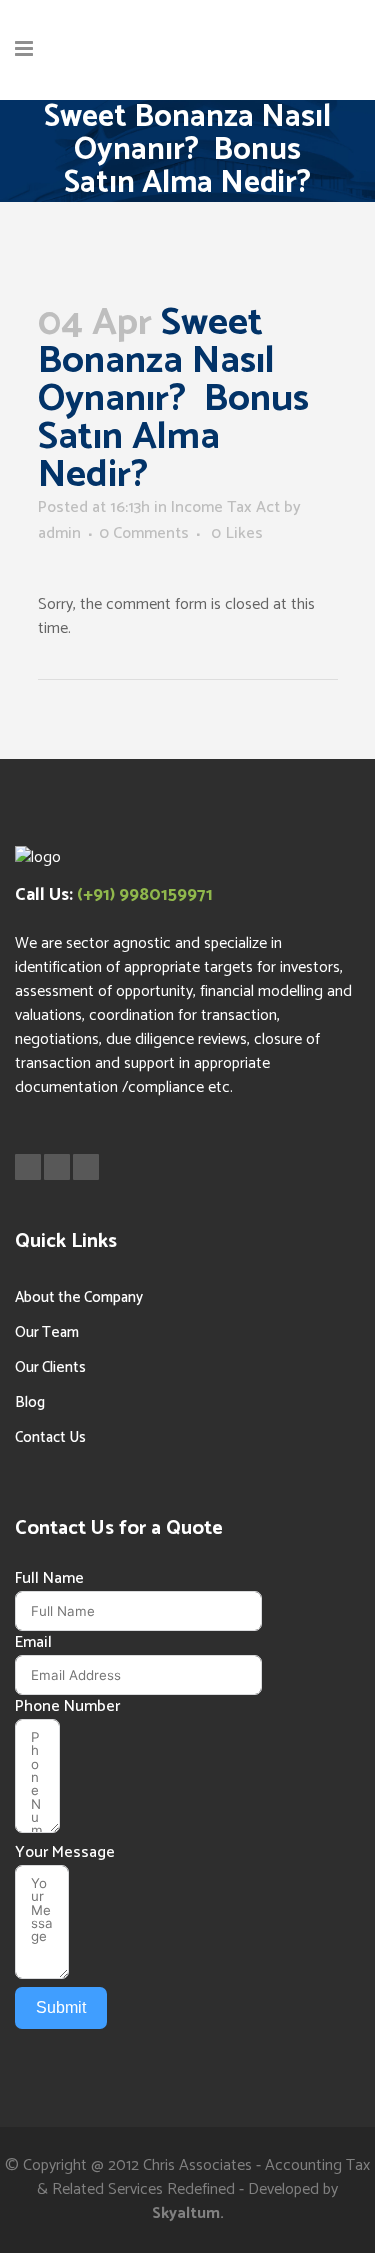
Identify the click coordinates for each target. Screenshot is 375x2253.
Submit (61, 2007)
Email (33, 1643)
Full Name (49, 1579)
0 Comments (144, 533)
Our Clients (50, 1367)
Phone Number (67, 1707)
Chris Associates (197, 2165)
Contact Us (50, 1437)
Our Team (47, 1332)
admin (59, 533)
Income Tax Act (225, 507)
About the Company (79, 1297)
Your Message (65, 1853)
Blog (30, 1402)
